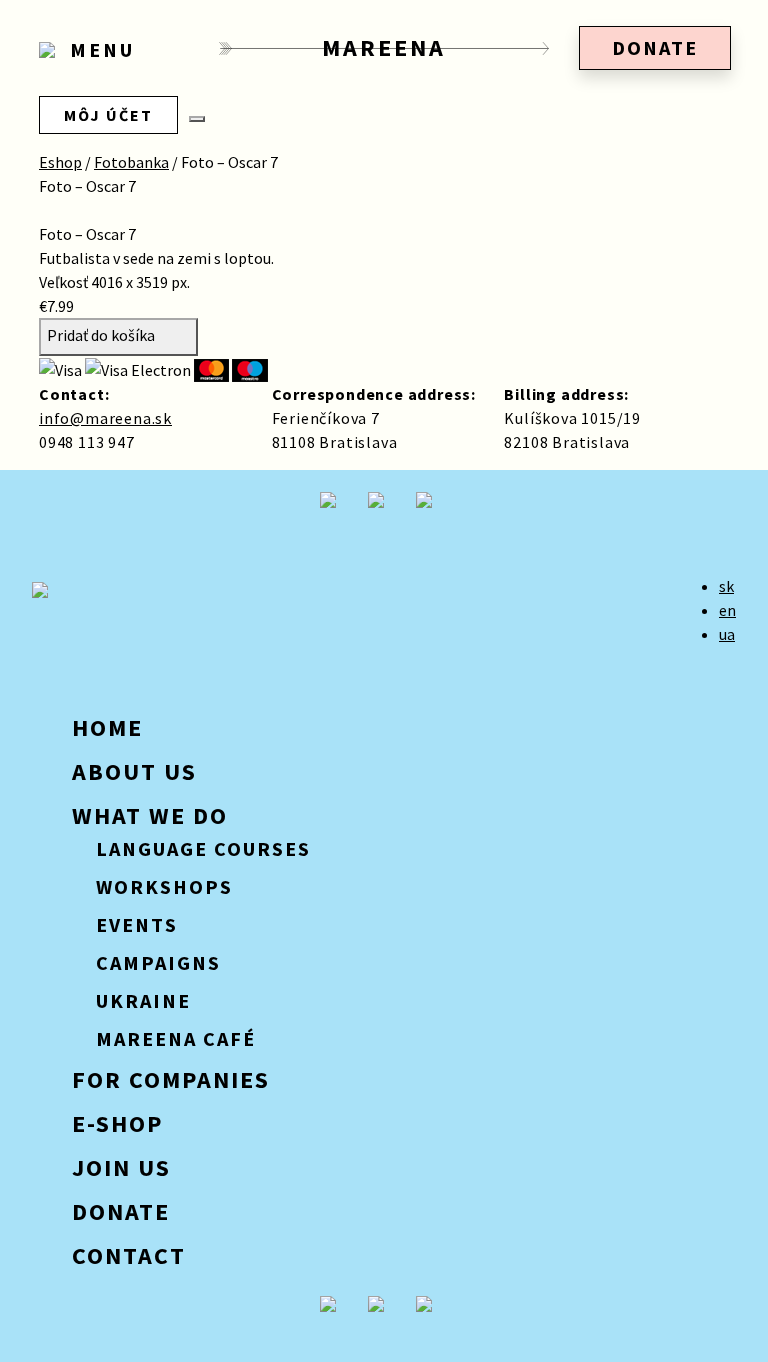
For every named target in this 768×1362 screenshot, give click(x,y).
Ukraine (143, 1000)
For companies (171, 1079)
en (727, 610)
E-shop (117, 1123)
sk (726, 586)
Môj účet (108, 115)
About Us (134, 771)
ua (727, 634)
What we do (150, 815)
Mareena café (176, 1038)
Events (137, 924)
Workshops (164, 886)
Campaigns (158, 962)
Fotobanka (131, 162)
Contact (129, 1255)
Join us (121, 1167)
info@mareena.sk (105, 418)
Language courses (203, 848)
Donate (655, 47)
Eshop (60, 162)
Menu (99, 50)
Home (107, 727)
